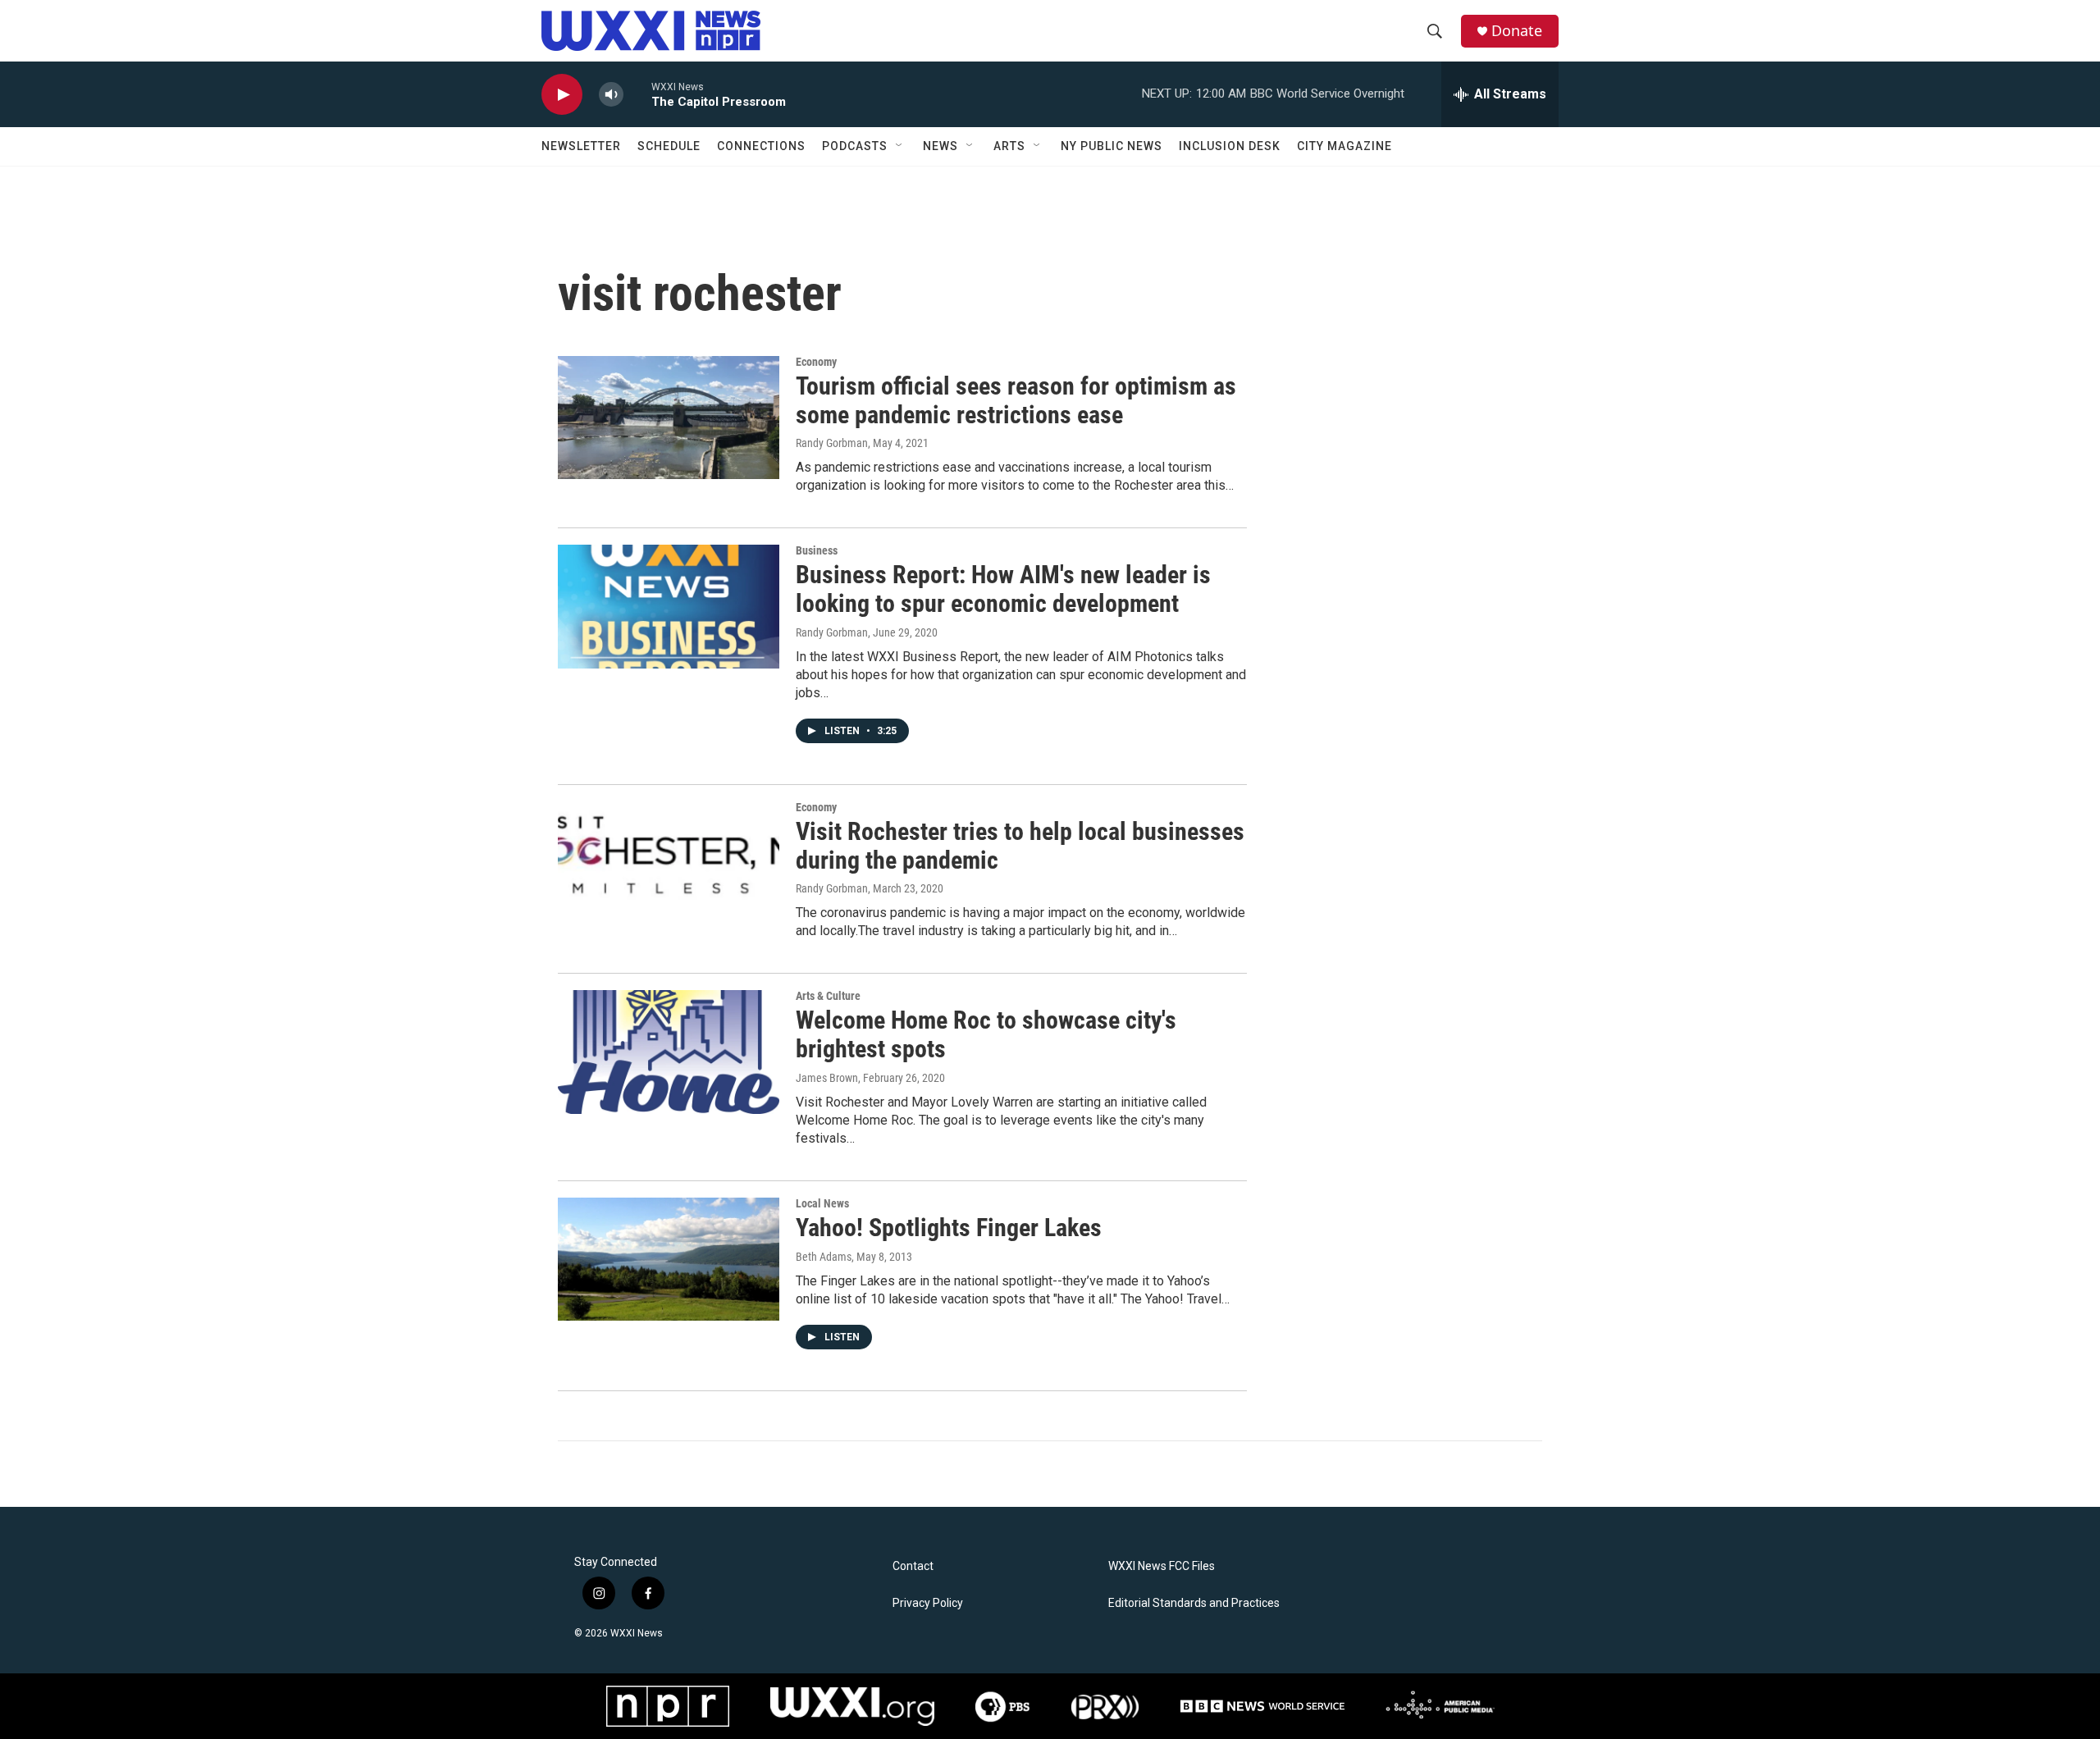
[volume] (611, 95)
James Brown (827, 1078)
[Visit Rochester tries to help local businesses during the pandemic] (669, 863)
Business (817, 550)
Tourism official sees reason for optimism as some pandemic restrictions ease (1016, 400)
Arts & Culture (828, 996)
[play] (562, 95)
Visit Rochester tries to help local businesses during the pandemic (1020, 846)
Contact (913, 1566)
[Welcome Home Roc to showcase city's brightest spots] (669, 1052)
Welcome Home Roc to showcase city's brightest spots (986, 1034)
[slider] (637, 94)
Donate (1517, 31)
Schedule (669, 146)
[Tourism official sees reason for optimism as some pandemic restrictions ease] (669, 418)
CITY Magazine (1344, 146)
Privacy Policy (928, 1603)
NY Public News (1112, 146)
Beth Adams (824, 1257)
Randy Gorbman (832, 443)
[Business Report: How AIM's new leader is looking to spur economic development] (669, 606)
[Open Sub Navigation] (900, 146)
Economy (816, 362)
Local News (822, 1203)
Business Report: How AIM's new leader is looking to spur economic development (1003, 589)
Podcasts (855, 146)
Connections (761, 146)
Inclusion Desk (1230, 146)
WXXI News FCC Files (1162, 1566)
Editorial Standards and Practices (1194, 1603)
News (940, 146)
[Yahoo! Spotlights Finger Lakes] (669, 1259)
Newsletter (581, 146)
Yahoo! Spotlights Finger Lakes (949, 1228)
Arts (1009, 146)
